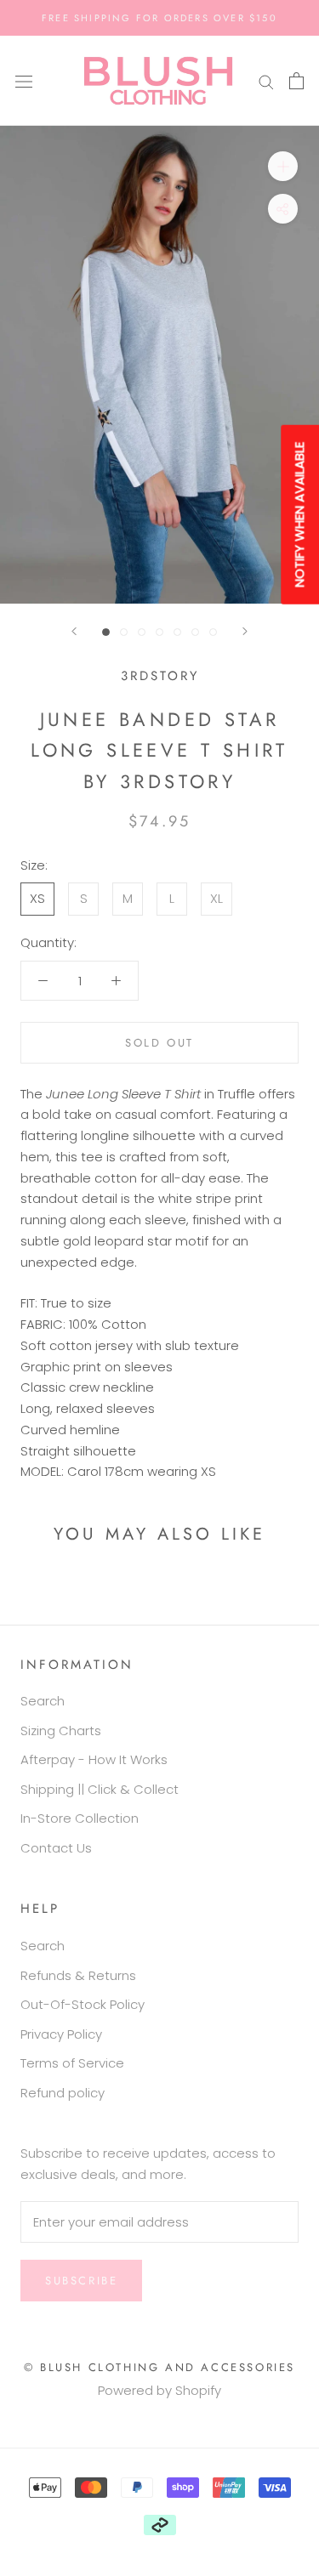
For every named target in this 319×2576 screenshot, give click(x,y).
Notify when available (299, 514)
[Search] (266, 80)
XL (216, 898)
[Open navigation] (24, 81)
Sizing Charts (61, 1731)
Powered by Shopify (159, 2390)
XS (37, 898)
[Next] (245, 631)
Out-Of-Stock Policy (83, 2004)
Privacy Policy (61, 2034)
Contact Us (56, 1848)
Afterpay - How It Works (94, 1759)
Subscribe (81, 2281)
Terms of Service (72, 2063)
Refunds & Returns (78, 1975)
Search (43, 1701)
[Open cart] (296, 81)
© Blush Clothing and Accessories (159, 2367)
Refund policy (63, 2093)
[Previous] (74, 631)
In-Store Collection (80, 1818)
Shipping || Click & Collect (100, 1789)
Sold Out (159, 1043)
